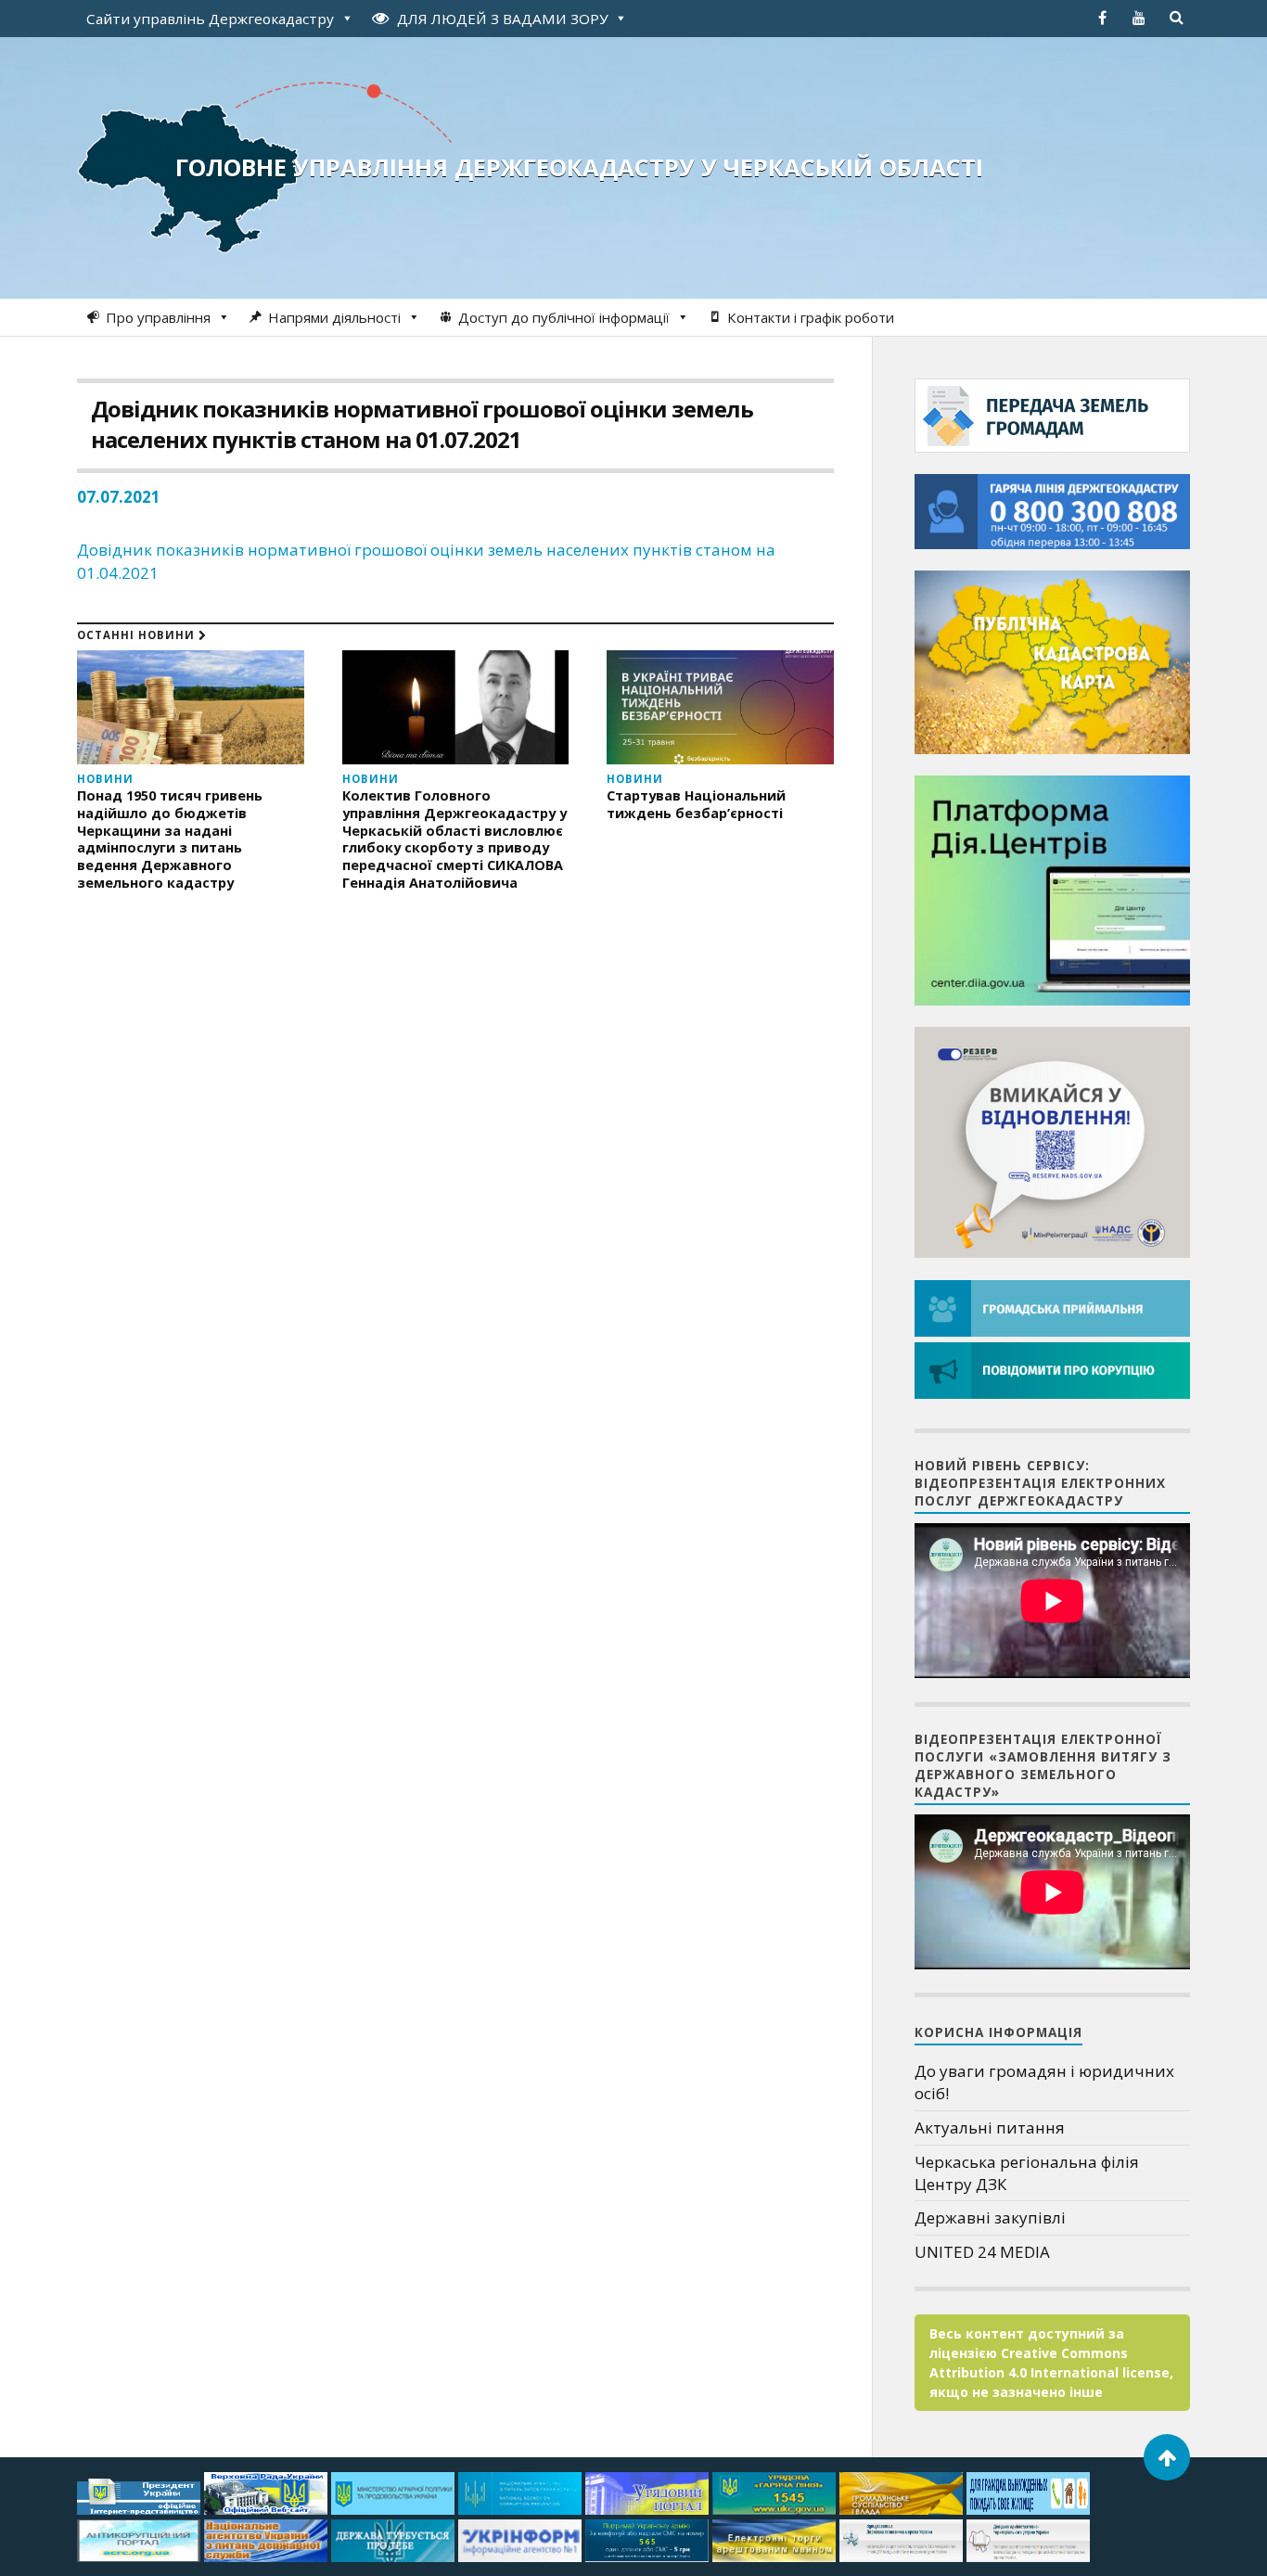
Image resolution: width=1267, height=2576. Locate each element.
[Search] (1176, 18)
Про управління (158, 317)
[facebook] (1102, 18)
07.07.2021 (119, 497)
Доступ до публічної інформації (564, 317)
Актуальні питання (990, 2127)
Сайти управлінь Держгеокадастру (210, 19)
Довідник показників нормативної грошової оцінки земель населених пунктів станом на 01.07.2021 (422, 424)
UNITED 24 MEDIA (982, 2252)
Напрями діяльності (334, 317)
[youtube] (1139, 18)
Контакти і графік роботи (811, 317)
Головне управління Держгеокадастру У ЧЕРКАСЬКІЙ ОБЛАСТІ (579, 167)
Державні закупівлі (990, 2217)
